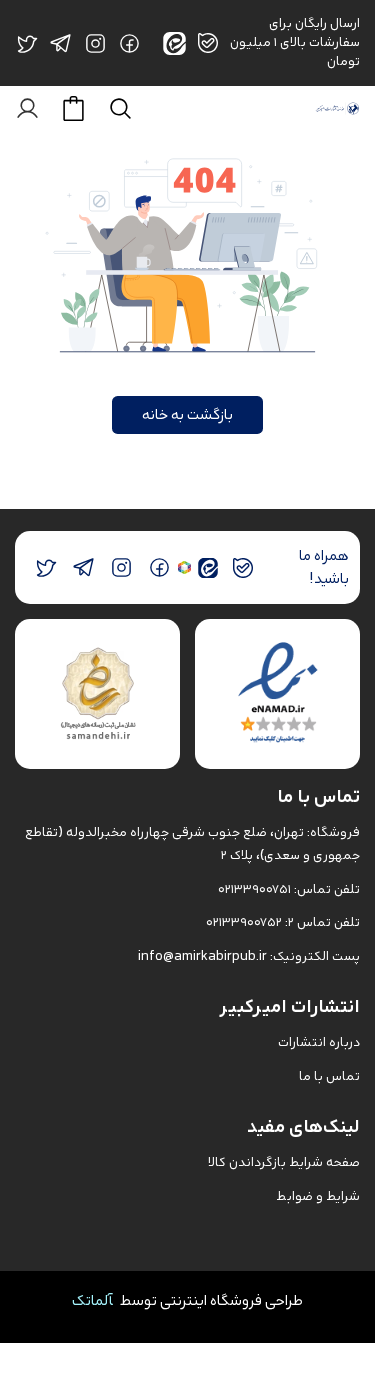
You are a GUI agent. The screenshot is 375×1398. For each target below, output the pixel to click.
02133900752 (244, 922)
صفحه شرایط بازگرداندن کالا (284, 1162)
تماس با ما (329, 1076)
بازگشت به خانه (187, 414)
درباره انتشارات (319, 1042)
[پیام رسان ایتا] (208, 567)
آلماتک (92, 1300)
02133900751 (254, 889)
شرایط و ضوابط (318, 1196)
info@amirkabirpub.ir (202, 956)
